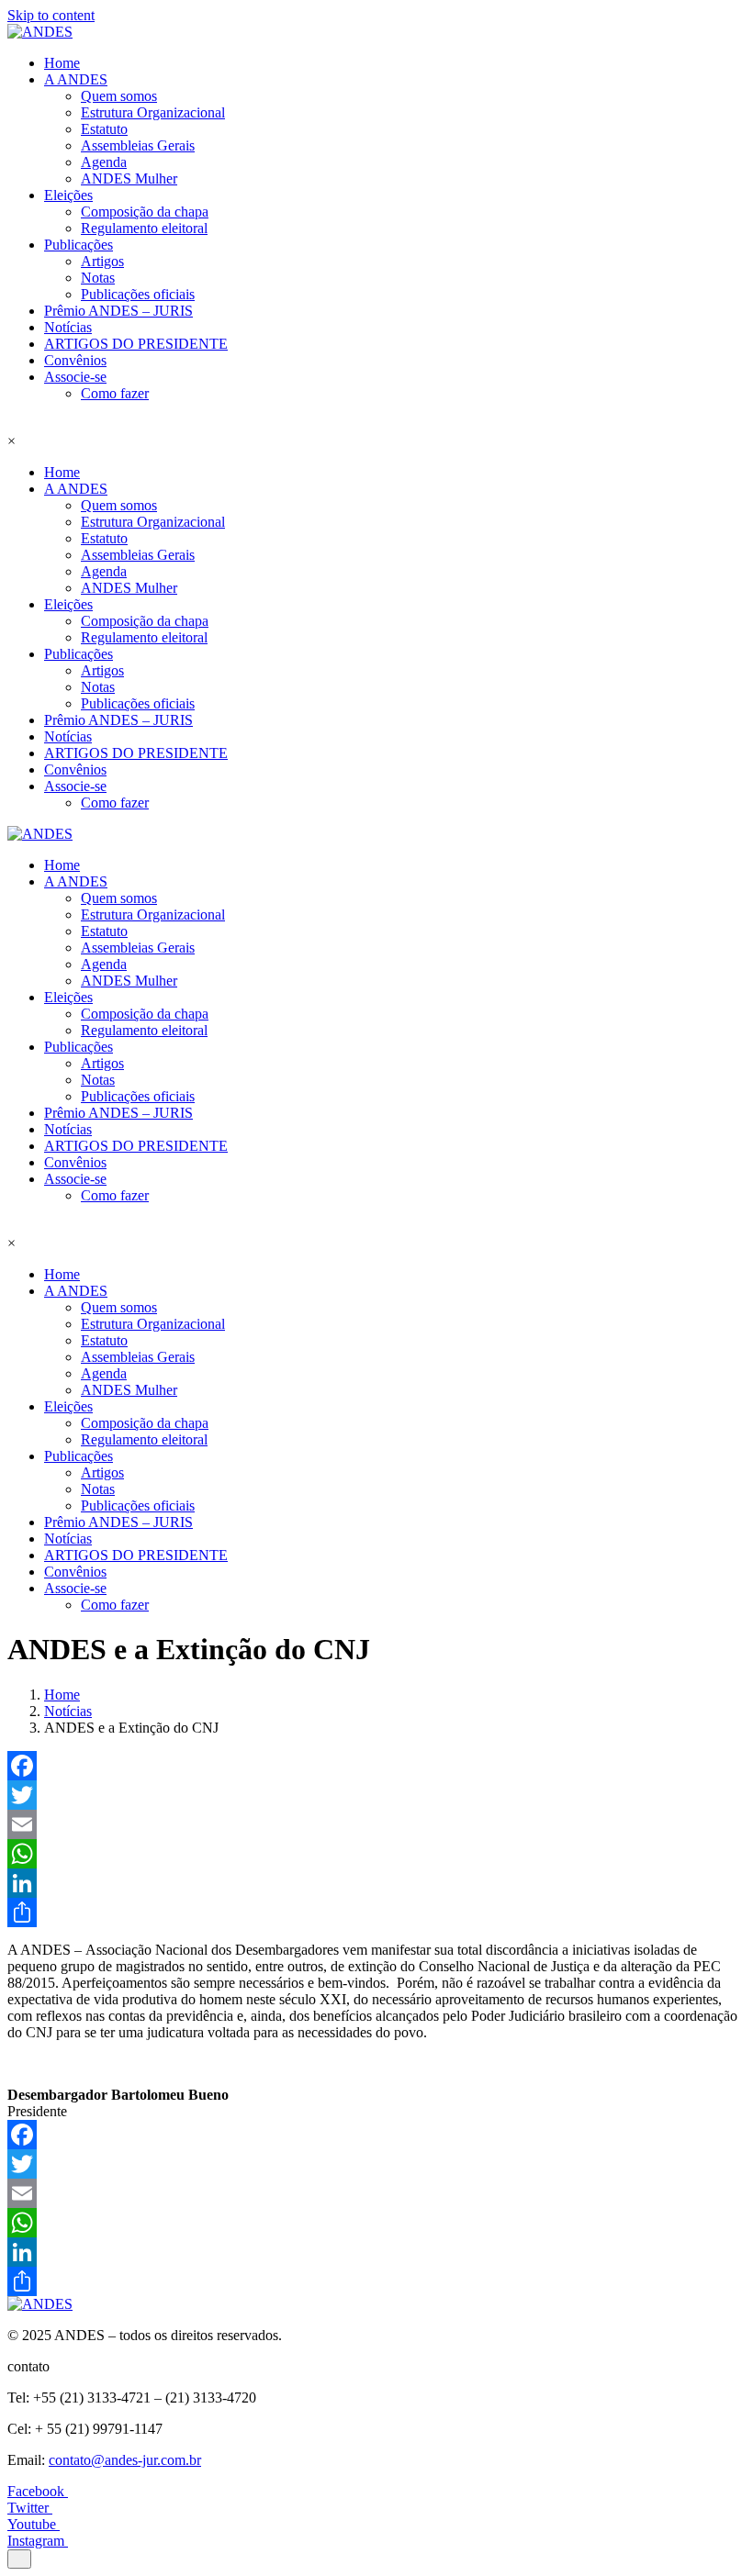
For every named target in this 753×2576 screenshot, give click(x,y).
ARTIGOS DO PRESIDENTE (136, 344)
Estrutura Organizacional (153, 112)
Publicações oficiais (138, 294)
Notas (98, 278)
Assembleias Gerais (138, 145)
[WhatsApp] (376, 1854)
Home (62, 63)
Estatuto (104, 129)
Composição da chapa (145, 212)
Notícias (68, 327)
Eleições (68, 195)
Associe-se (75, 377)
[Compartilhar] (376, 1912)
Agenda (104, 162)
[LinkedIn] (376, 1883)
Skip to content (51, 15)
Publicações (79, 245)
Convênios (75, 360)
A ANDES (76, 79)
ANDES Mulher (129, 178)
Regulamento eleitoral (144, 228)
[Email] (376, 1824)
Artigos (102, 261)
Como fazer (115, 393)
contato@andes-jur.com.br (125, 2460)
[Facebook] (376, 1766)
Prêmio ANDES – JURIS (118, 311)
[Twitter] (376, 1795)
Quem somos (119, 96)
